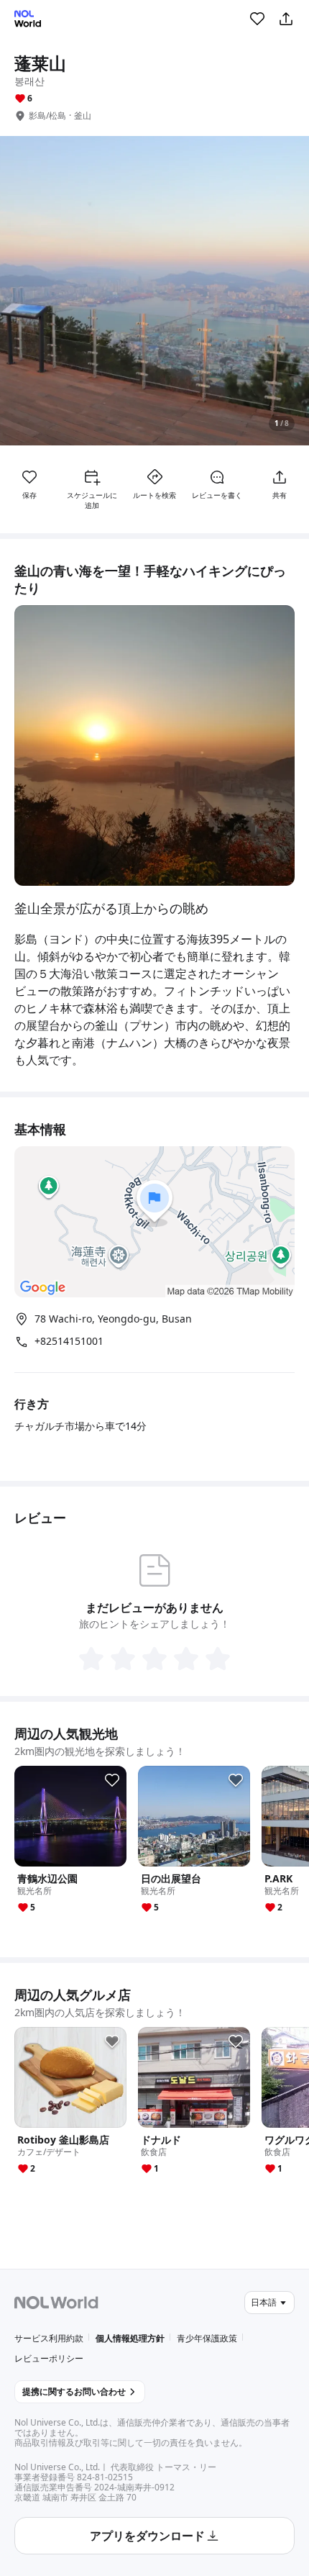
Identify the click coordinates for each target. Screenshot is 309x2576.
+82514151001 (69, 1341)
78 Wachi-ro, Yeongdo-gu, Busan (113, 1319)
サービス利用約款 (49, 2338)
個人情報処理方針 (130, 2338)
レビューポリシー (49, 2358)
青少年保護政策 (207, 2338)
